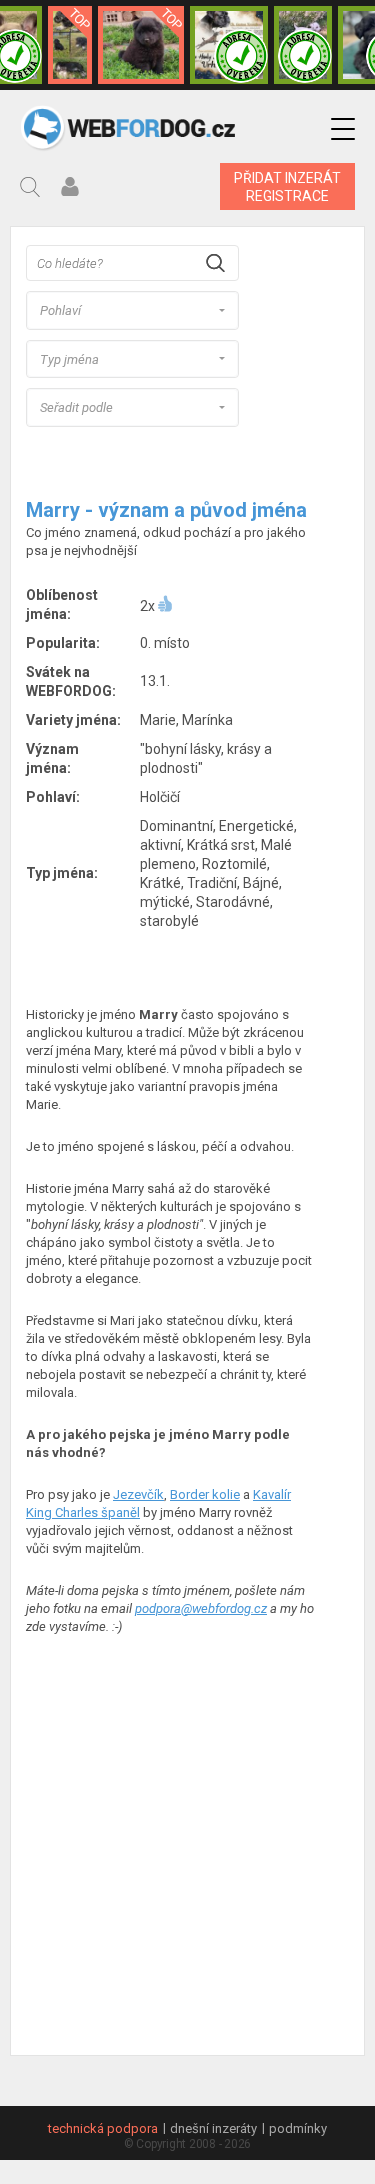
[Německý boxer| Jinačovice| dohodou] (229, 45)
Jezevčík (138, 1494)
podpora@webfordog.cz (201, 1608)
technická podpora (103, 2128)
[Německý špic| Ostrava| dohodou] (141, 45)
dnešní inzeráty (213, 2128)
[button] (343, 129)
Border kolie (205, 1494)
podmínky (298, 2128)
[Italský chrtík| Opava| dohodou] (303, 45)
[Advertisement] (187, 1847)
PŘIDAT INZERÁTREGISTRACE (287, 187)
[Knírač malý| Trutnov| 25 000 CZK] (70, 45)
